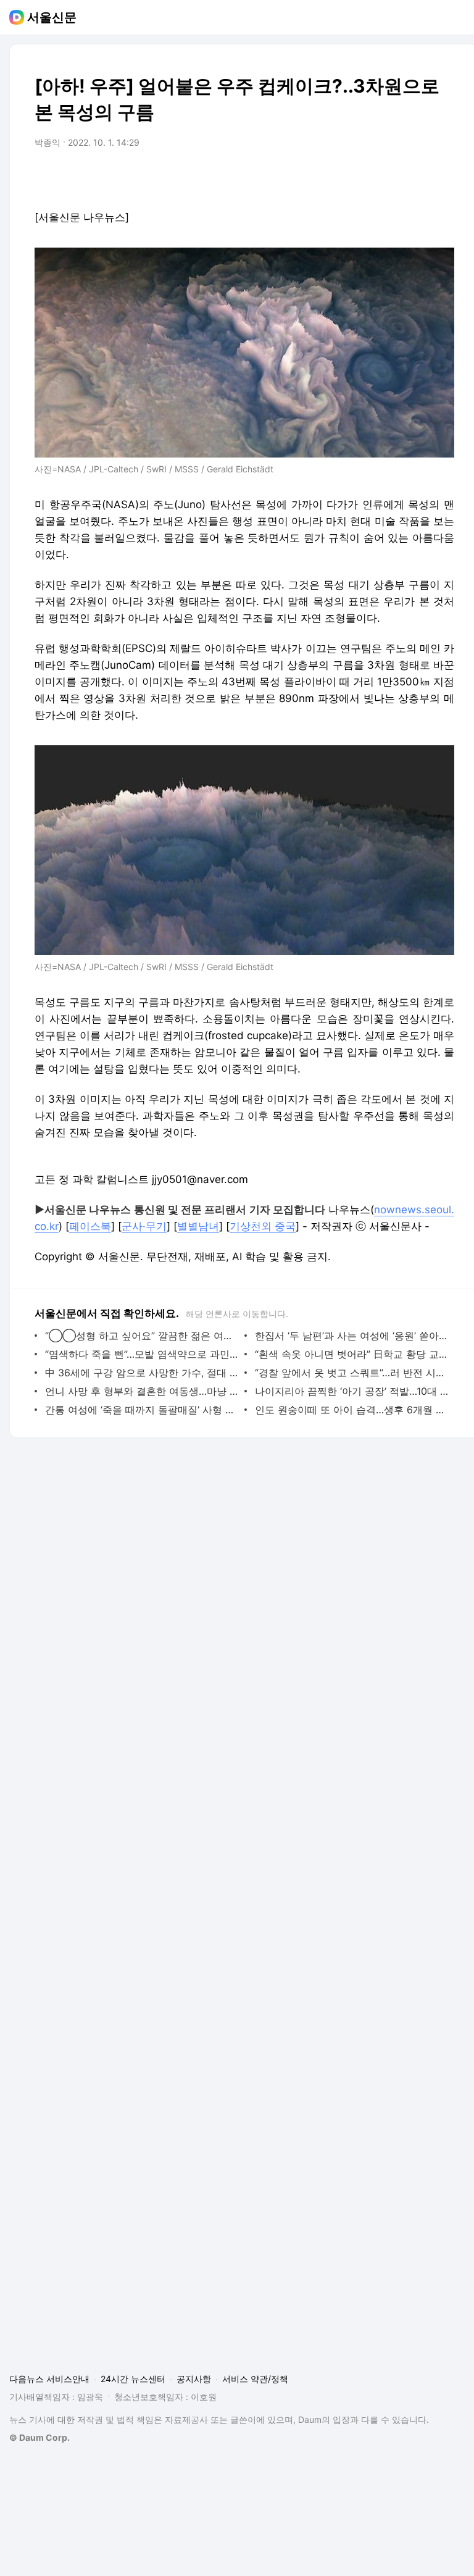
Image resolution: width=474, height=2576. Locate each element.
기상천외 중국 (263, 1226)
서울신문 (52, 17)
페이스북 (90, 1226)
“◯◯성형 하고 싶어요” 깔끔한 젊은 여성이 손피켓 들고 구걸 (142, 1336)
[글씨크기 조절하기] (417, 177)
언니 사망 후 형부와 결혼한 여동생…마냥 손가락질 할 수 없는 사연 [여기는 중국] (142, 1391)
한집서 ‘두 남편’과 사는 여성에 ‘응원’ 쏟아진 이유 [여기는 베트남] (351, 1336)
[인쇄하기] (442, 177)
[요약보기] (343, 177)
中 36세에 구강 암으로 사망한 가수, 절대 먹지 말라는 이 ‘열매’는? (142, 1373)
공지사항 (194, 2379)
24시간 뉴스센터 (133, 2379)
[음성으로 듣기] (368, 177)
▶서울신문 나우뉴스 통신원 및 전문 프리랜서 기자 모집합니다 (180, 1210)
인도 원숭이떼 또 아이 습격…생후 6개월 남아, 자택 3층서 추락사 (351, 1410)
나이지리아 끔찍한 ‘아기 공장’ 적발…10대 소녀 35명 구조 (351, 1391)
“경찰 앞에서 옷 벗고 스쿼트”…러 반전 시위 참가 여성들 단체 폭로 (351, 1373)
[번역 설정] (393, 177)
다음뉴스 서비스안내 (49, 2379)
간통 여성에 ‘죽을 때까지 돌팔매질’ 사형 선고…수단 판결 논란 (142, 1410)
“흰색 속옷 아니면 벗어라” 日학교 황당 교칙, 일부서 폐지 (351, 1354)
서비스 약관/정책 (255, 2379)
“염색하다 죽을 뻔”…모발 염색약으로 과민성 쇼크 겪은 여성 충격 (142, 1354)
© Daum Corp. (39, 2437)
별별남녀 (198, 1226)
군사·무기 (144, 1226)
